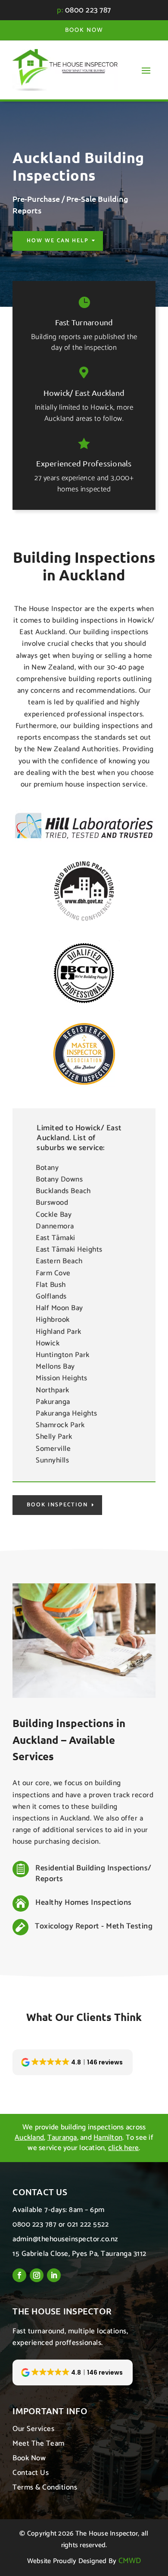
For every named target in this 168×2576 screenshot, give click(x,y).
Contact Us (31, 2473)
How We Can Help (58, 241)
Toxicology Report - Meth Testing (94, 1926)
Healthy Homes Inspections (84, 1903)
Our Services (33, 2429)
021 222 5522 (88, 2224)
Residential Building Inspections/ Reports (93, 1874)
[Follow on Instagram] (37, 2275)
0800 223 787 (88, 10)
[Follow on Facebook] (19, 2275)
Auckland (29, 2138)
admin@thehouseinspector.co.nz (65, 2239)
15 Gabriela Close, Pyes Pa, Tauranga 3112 (79, 2254)
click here (124, 2148)
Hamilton (108, 2138)
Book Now (84, 30)
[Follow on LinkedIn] (54, 2275)
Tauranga (62, 2138)
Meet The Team (39, 2443)
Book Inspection (57, 1505)
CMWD (130, 2561)
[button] (73, 2062)
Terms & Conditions (45, 2487)
